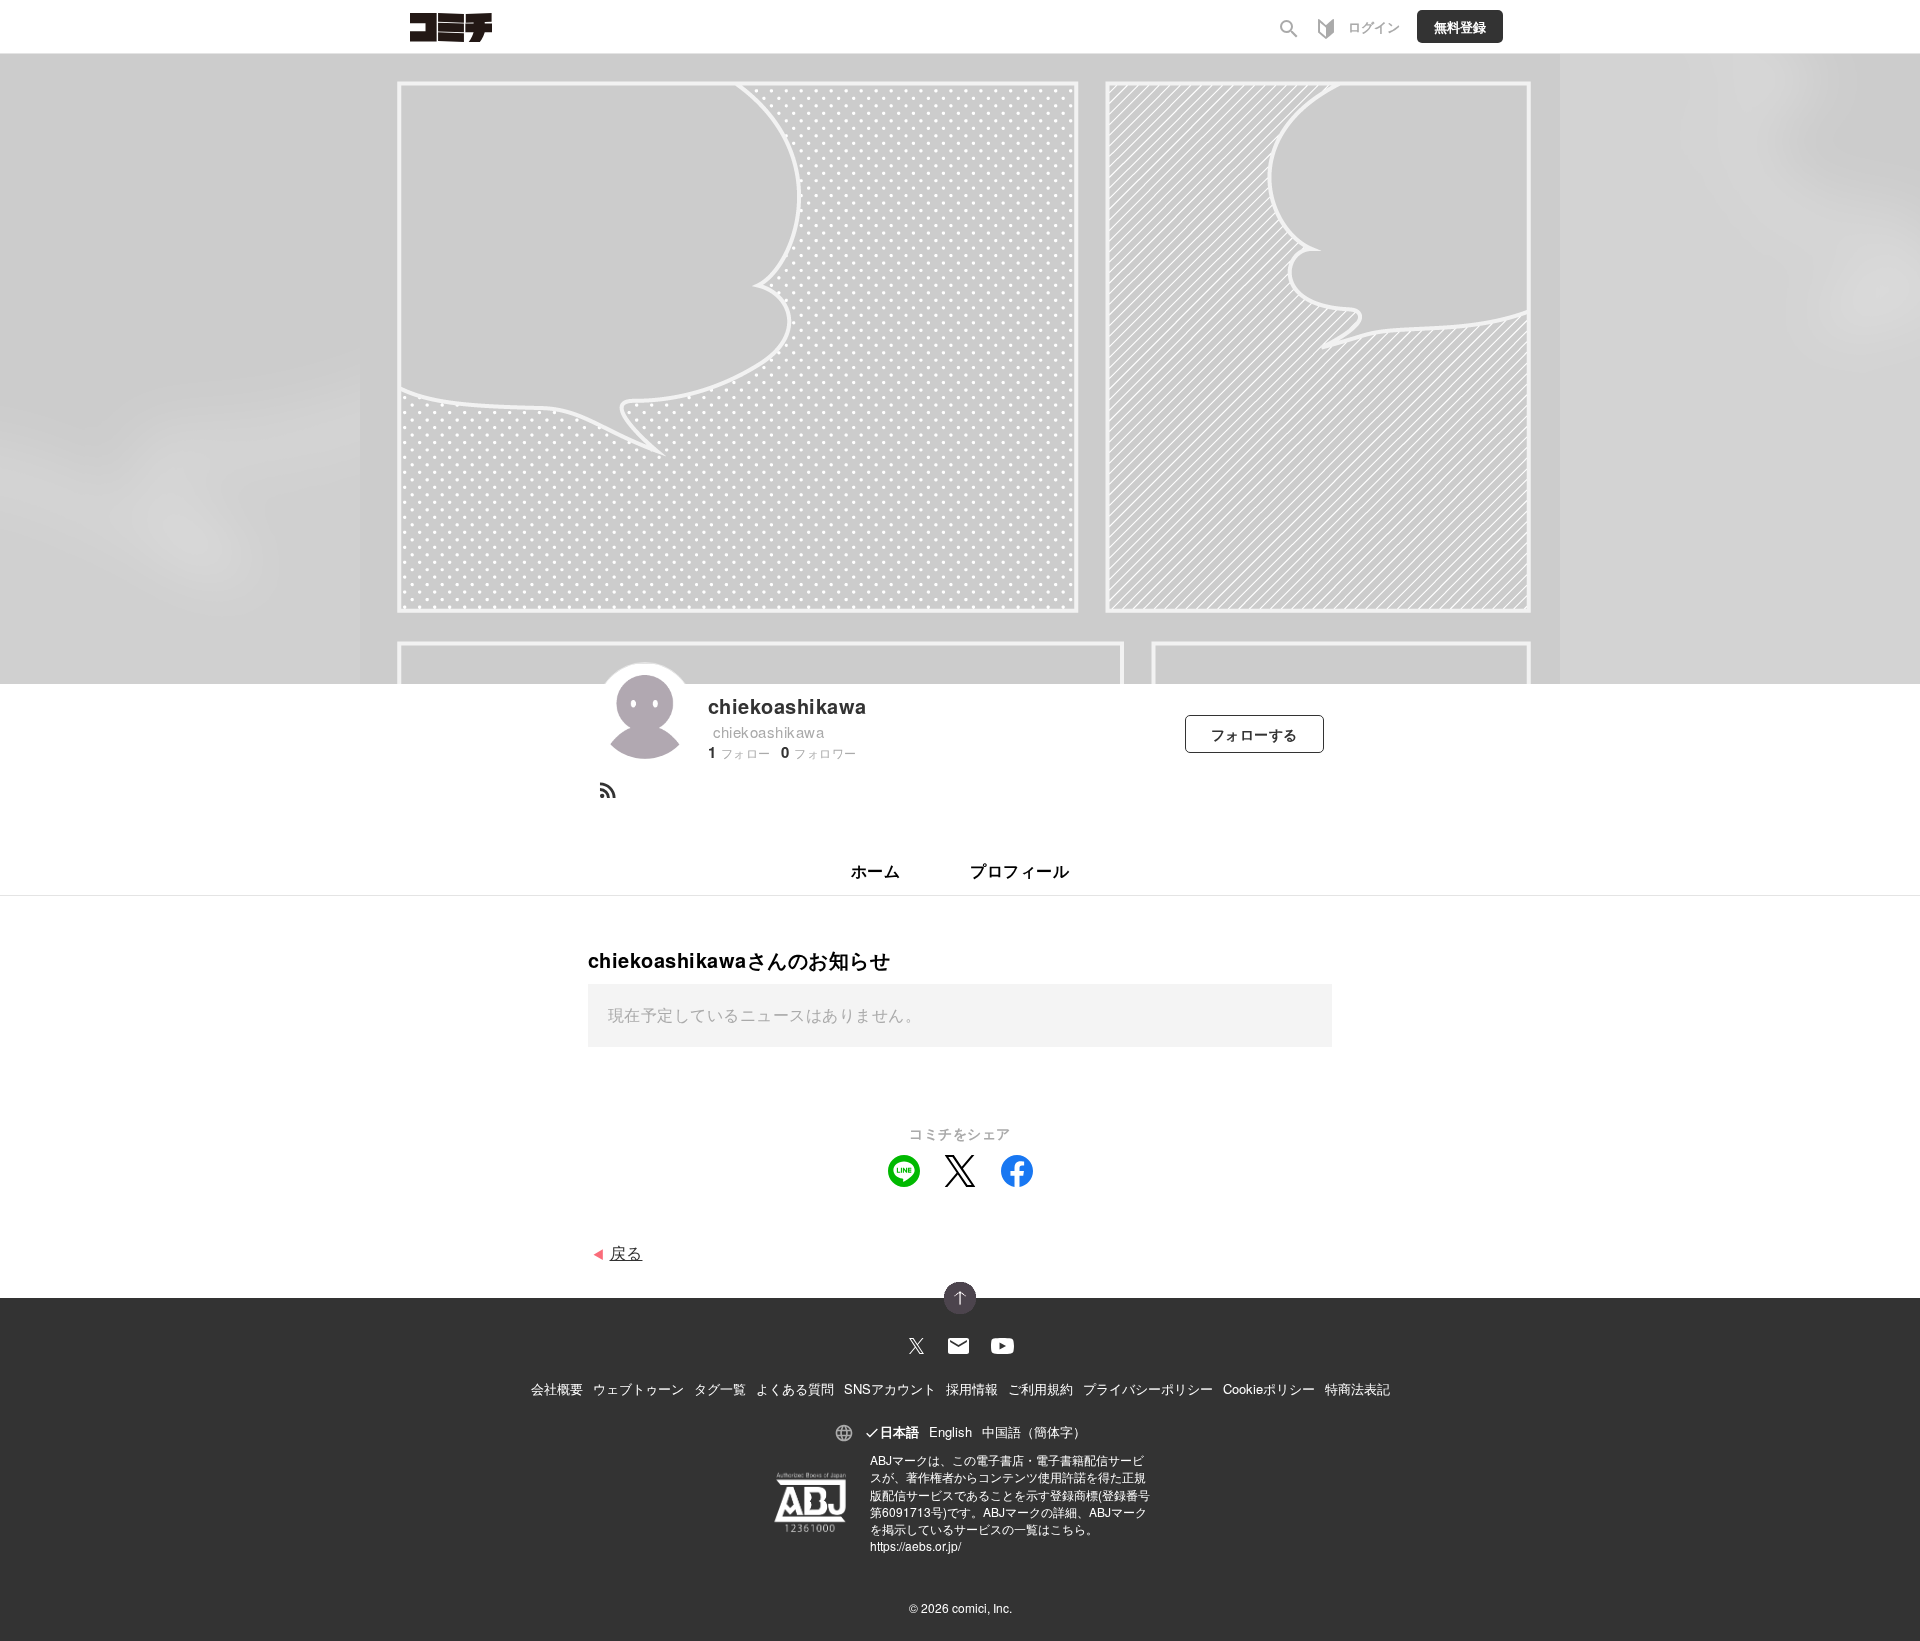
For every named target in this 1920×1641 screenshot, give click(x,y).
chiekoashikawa (787, 705)
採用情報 (972, 1388)
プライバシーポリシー (1148, 1388)
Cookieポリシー (1269, 1388)
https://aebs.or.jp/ (915, 1545)
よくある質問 (795, 1388)
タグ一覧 (720, 1388)
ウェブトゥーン (638, 1388)
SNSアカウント (890, 1388)
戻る (626, 1252)
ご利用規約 (1040, 1388)
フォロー (1254, 734)
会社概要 (557, 1388)
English (950, 1431)
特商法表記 (1357, 1388)
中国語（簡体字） (1034, 1431)
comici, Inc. (982, 1607)
